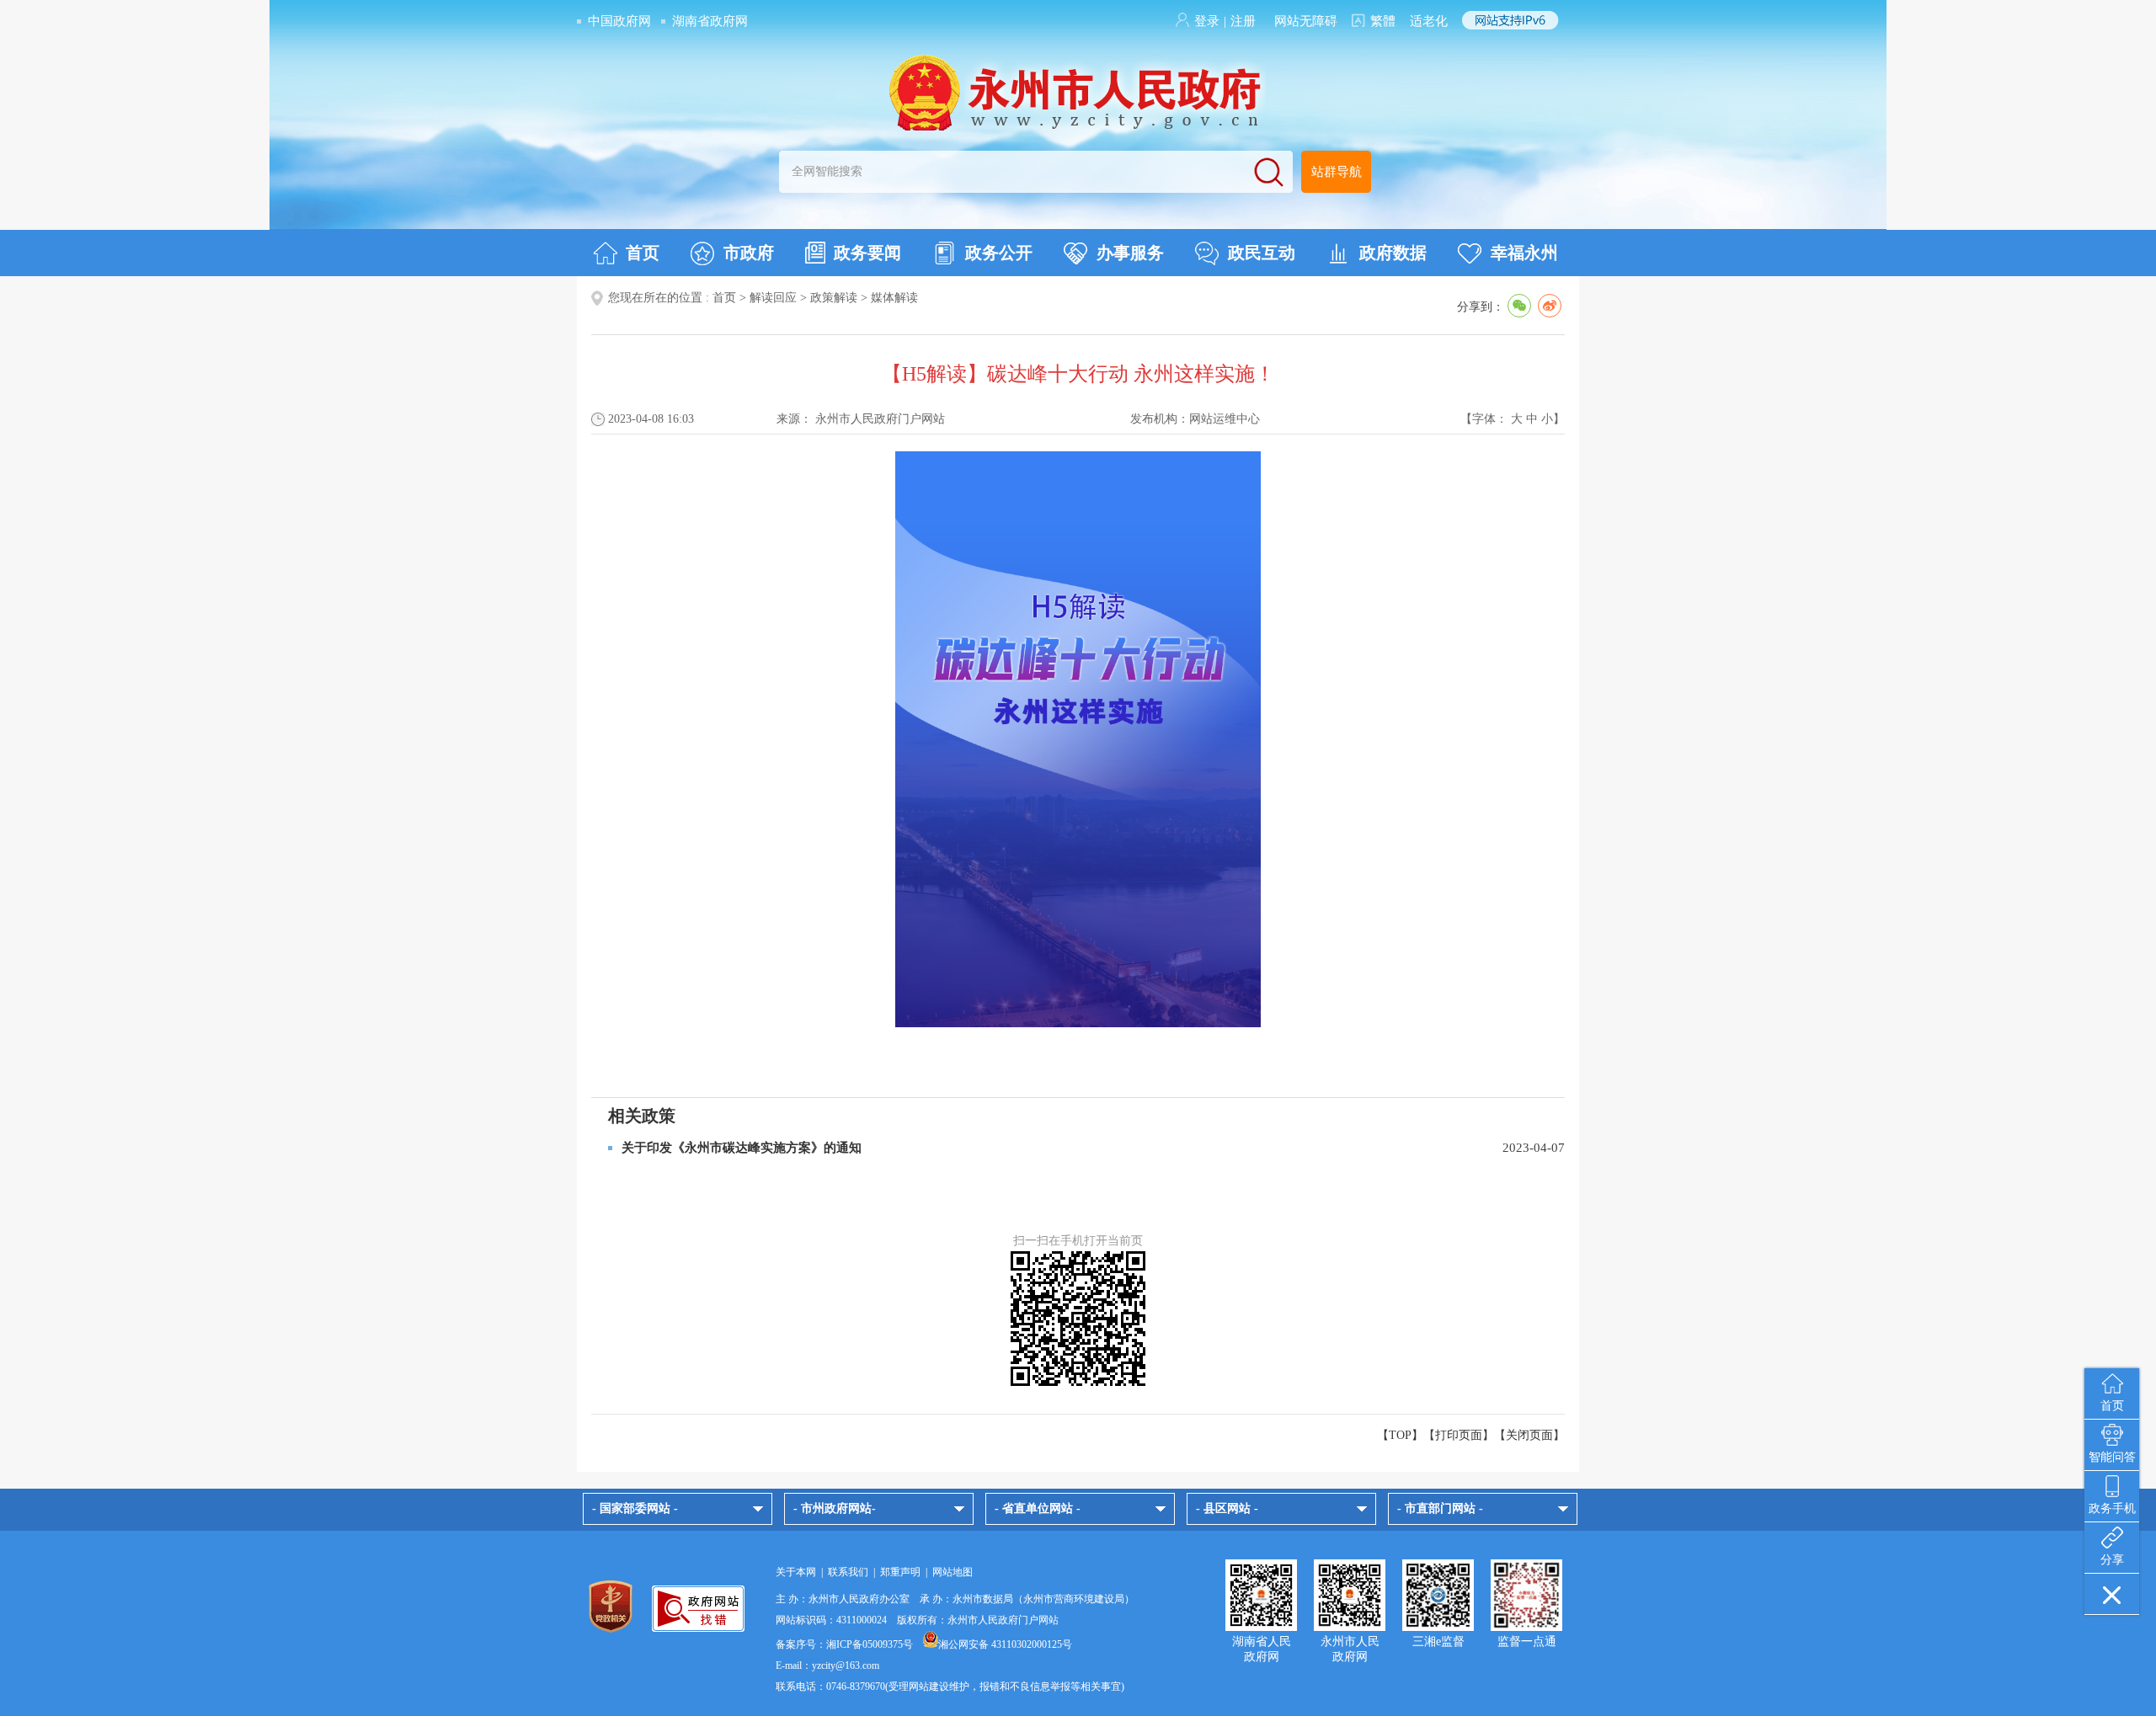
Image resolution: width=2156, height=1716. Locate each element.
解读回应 (773, 298)
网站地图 (953, 1572)
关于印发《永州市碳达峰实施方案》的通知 (742, 1148)
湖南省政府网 (710, 21)
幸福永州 (1524, 253)
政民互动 (1262, 253)
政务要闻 (867, 253)
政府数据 (1393, 253)
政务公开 (999, 253)
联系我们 (848, 1572)
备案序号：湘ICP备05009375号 (844, 1644)
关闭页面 (1529, 1435)
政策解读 (834, 298)
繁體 (1383, 21)
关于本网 (796, 1572)
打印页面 (1459, 1435)
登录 (1207, 21)
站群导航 (1337, 172)
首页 (643, 253)
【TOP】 (1400, 1435)
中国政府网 (619, 21)
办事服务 (1130, 253)
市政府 (749, 253)
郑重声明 (900, 1572)
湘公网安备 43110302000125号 (1005, 1644)
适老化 (1429, 21)
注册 (1243, 21)
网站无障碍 (1306, 21)
